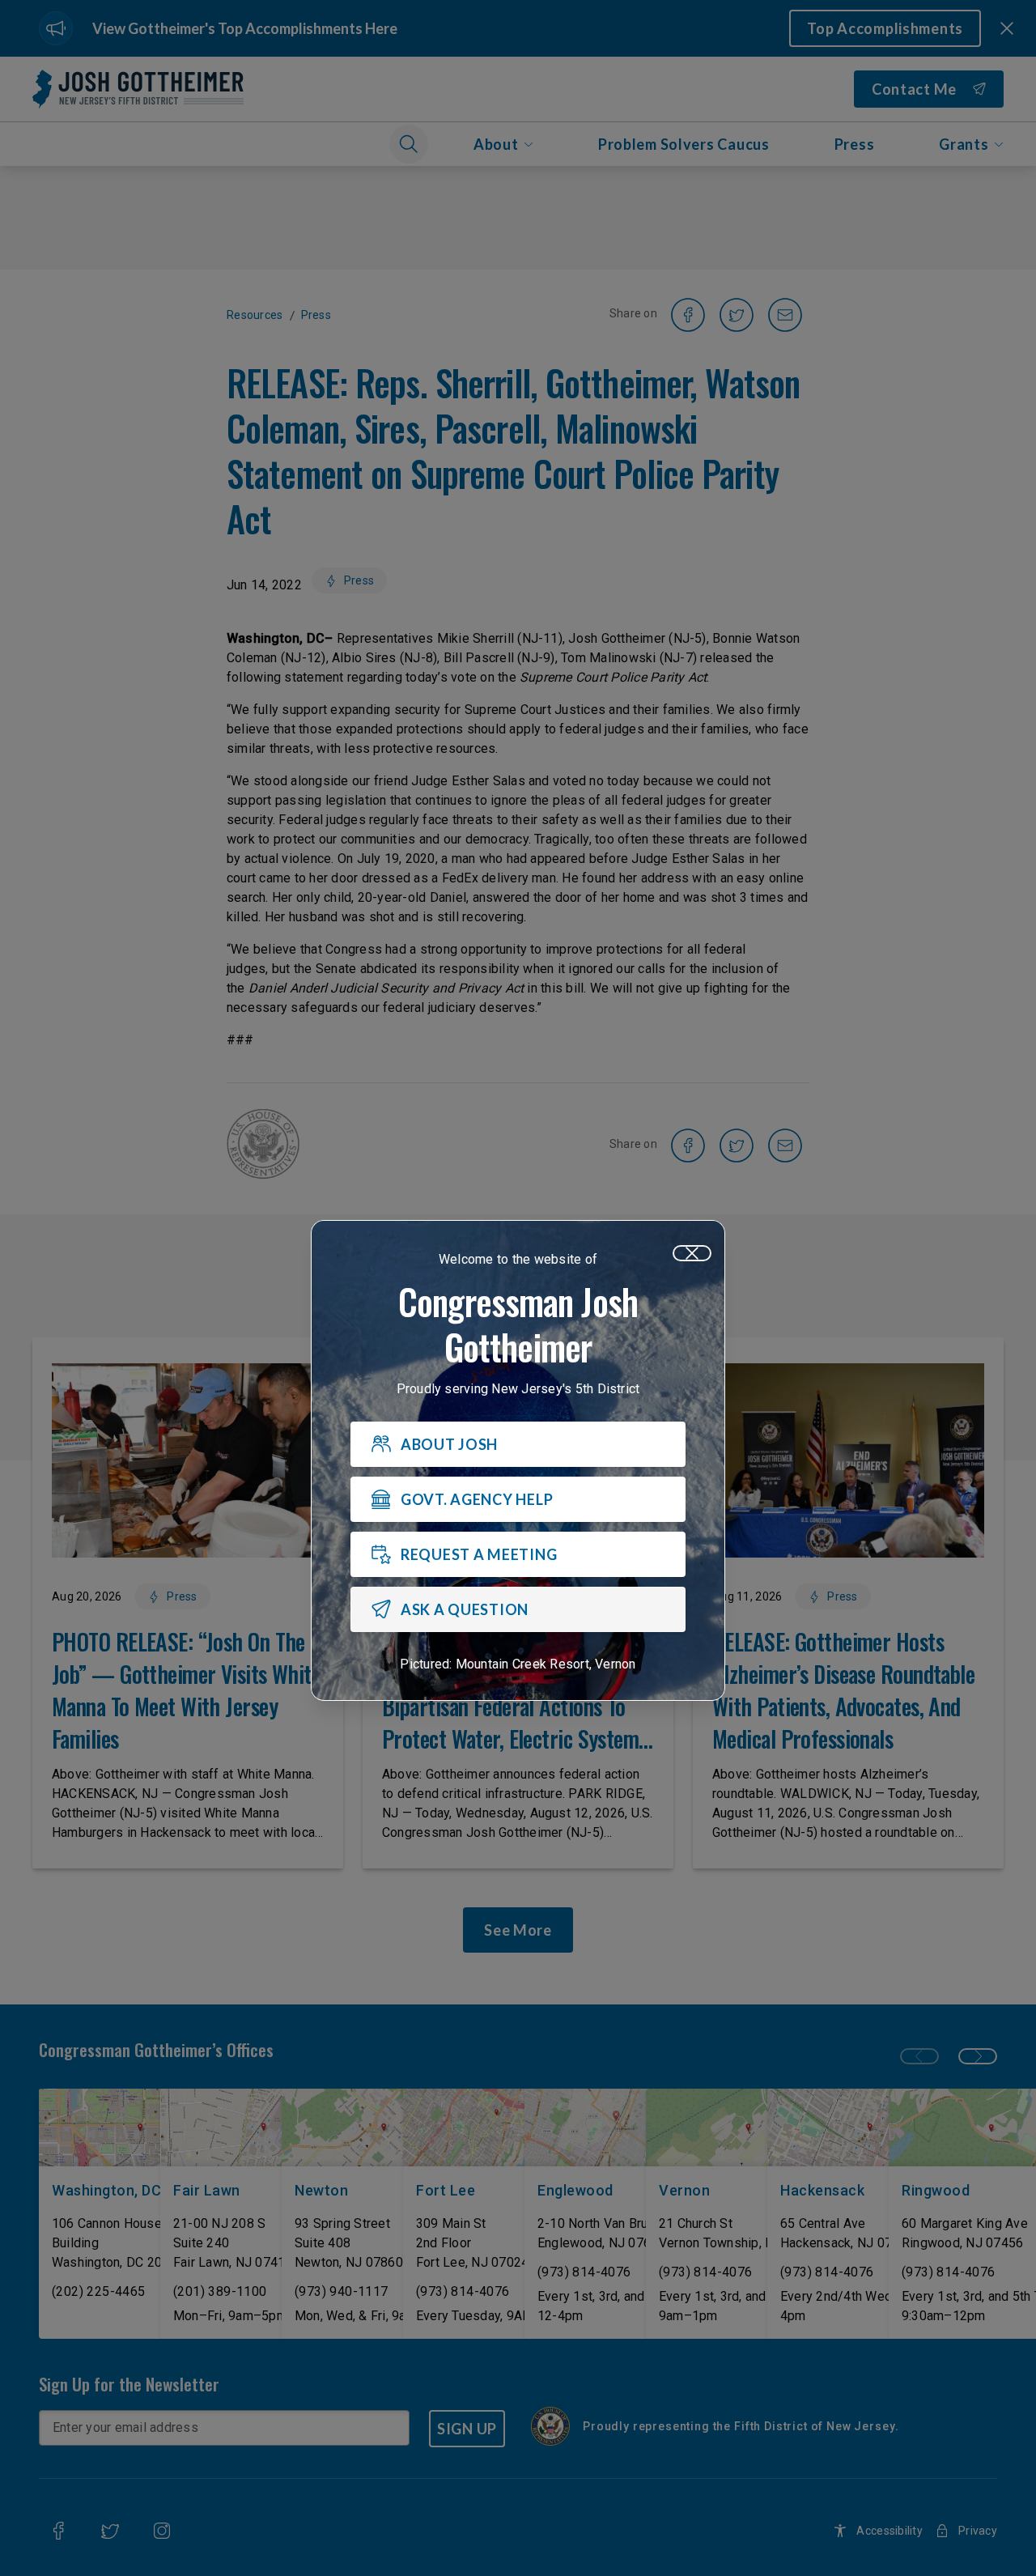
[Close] (692, 1253)
